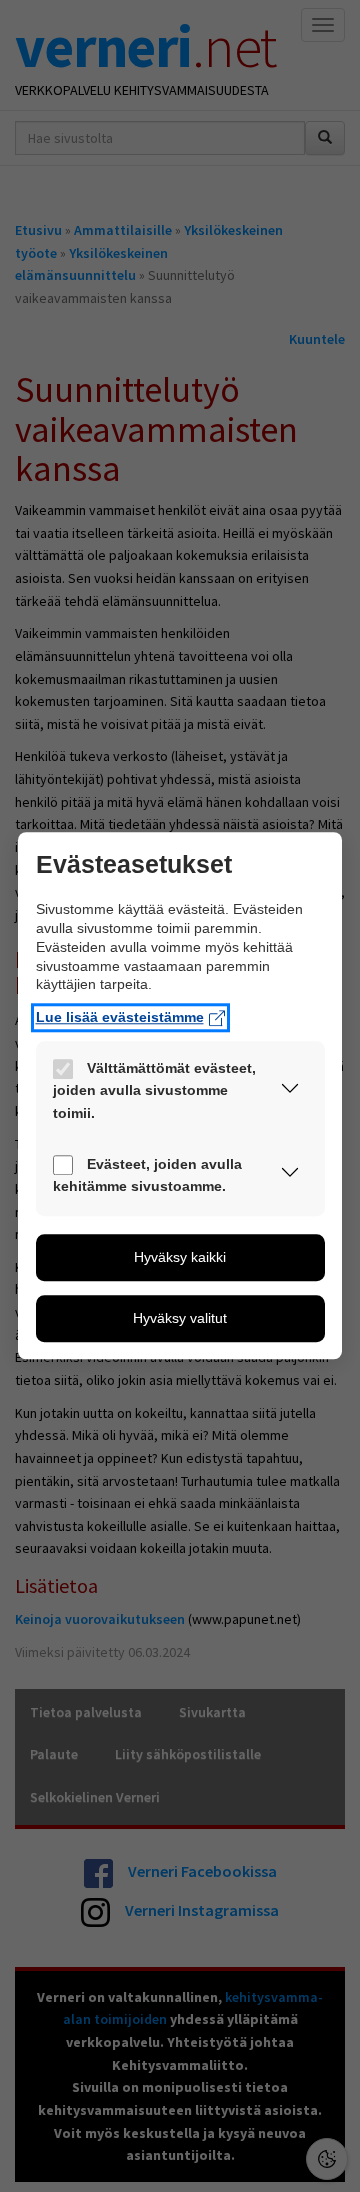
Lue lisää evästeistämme (120, 1018)
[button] (290, 1093)
